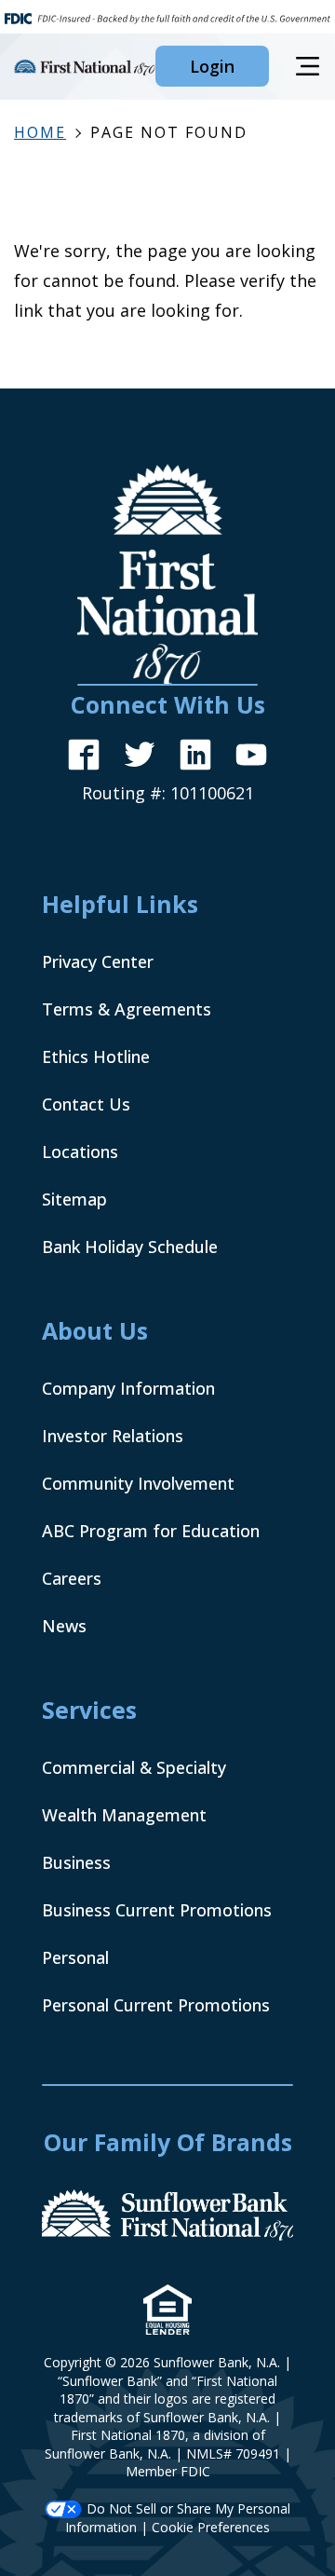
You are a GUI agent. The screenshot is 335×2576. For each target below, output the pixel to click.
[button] (212, 66)
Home (40, 132)
